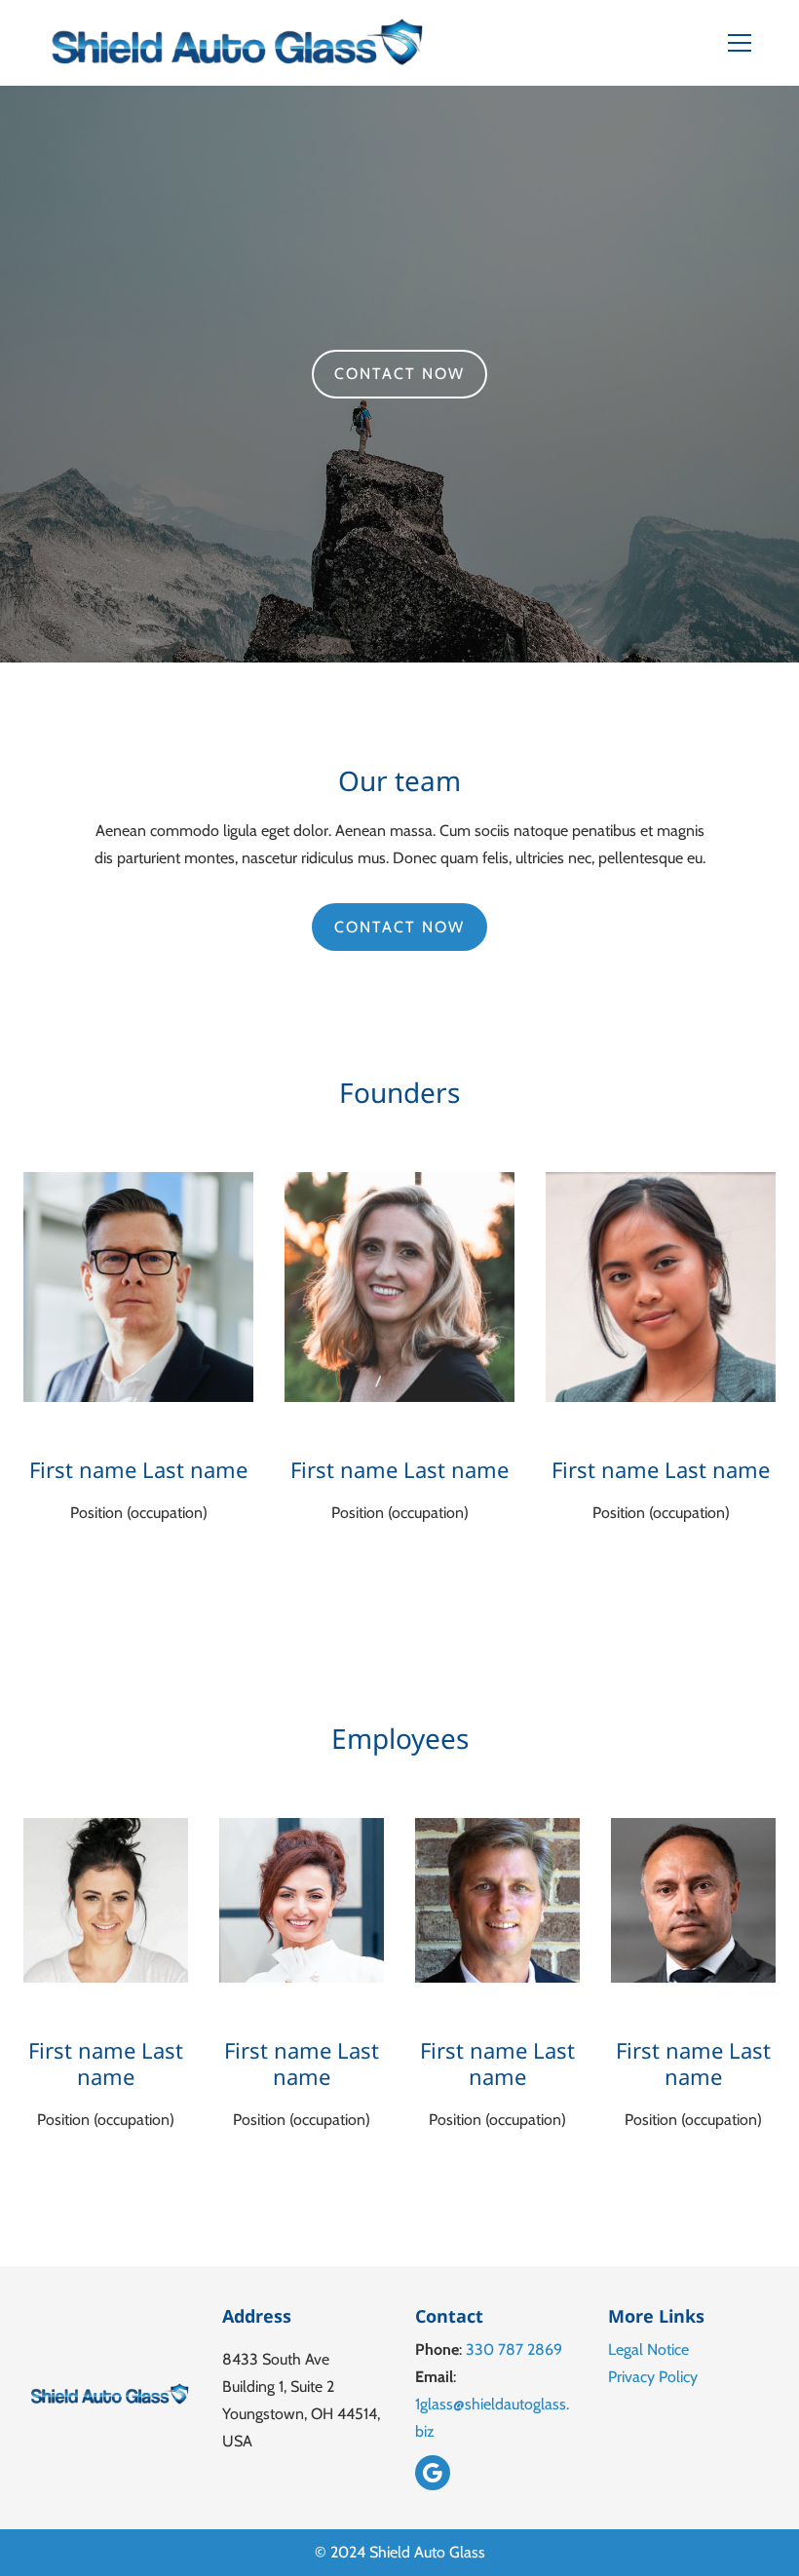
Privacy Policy (653, 2377)
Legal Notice (648, 2349)
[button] (752, 43)
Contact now (399, 374)
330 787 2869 (514, 2349)
